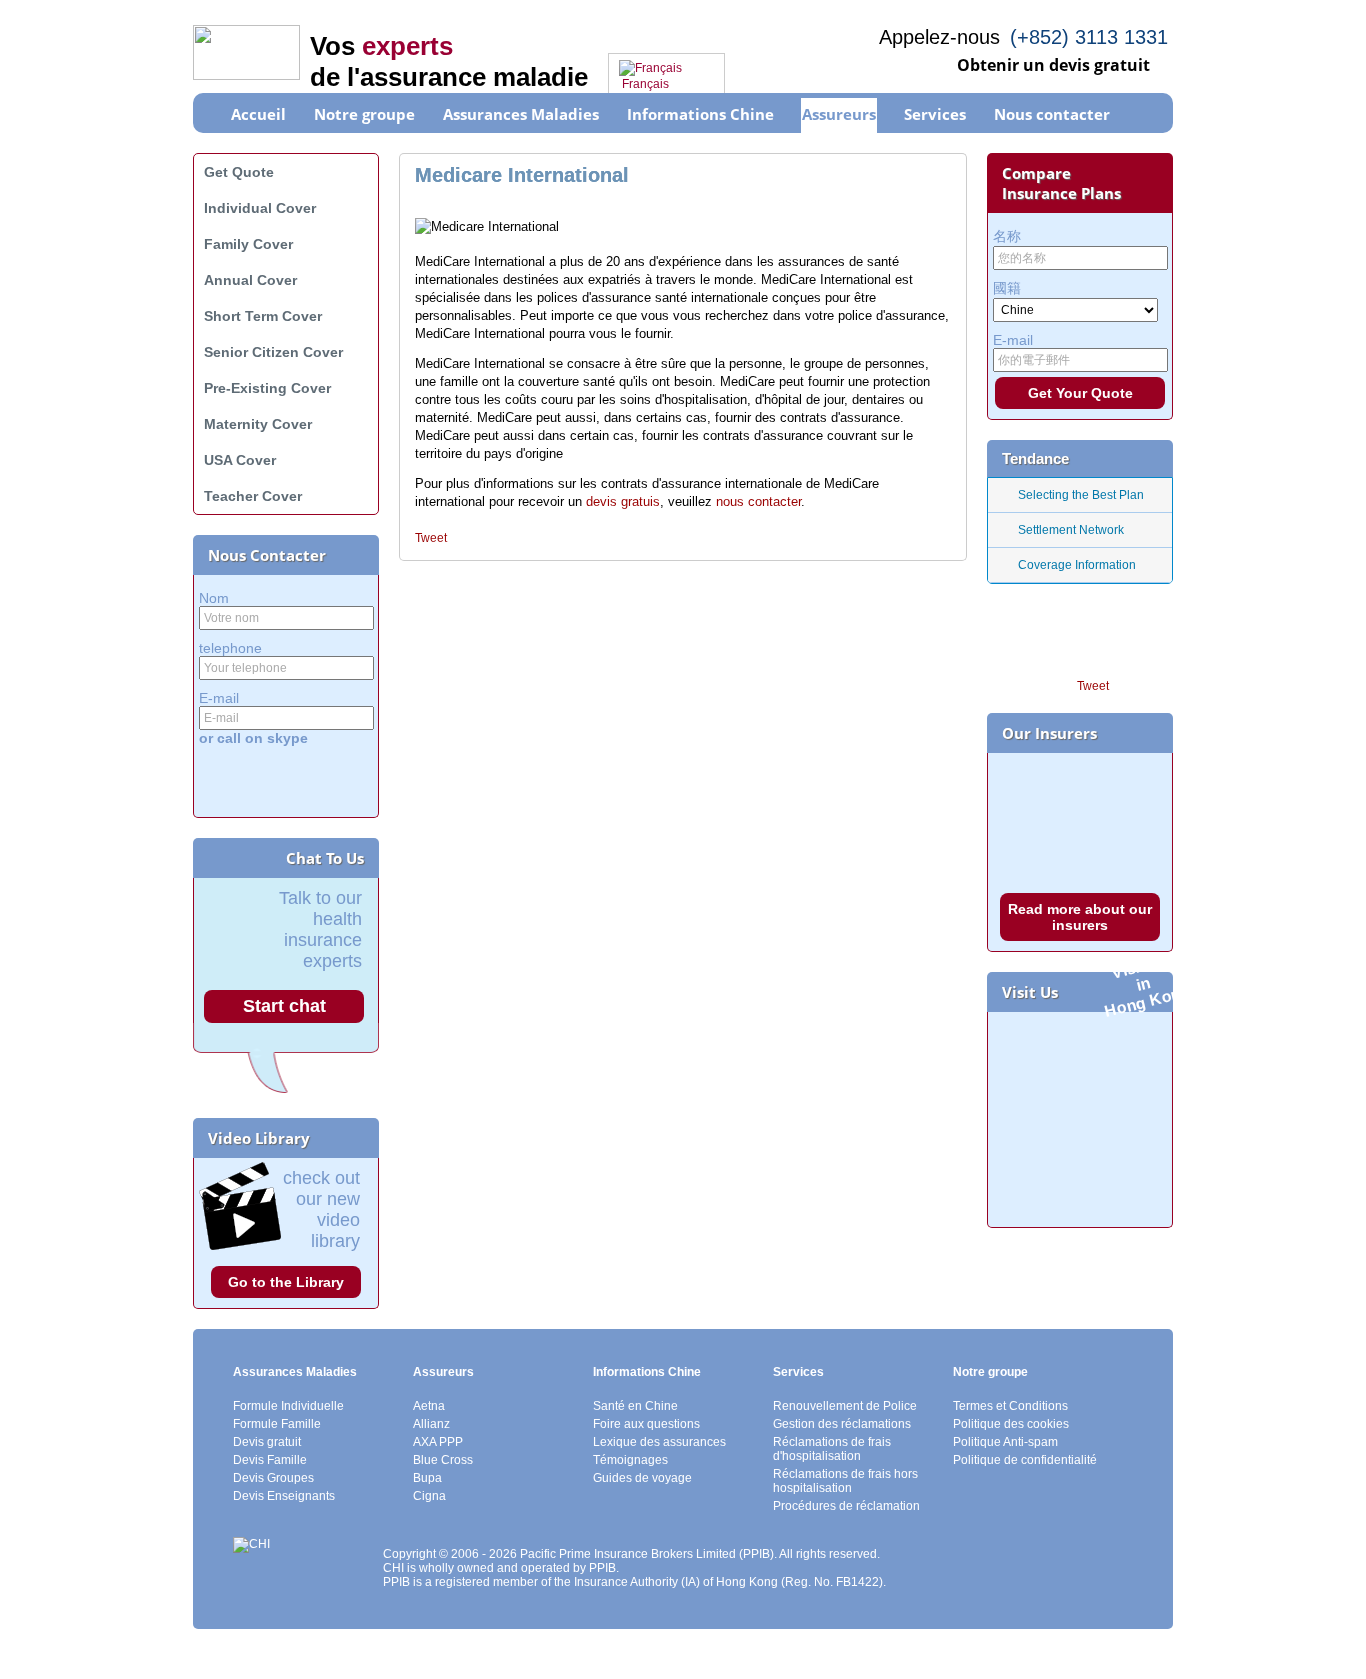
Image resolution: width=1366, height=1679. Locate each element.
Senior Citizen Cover (273, 352)
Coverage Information (1077, 565)
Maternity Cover (258, 424)
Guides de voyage (642, 1478)
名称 (1007, 236)
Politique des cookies (1011, 1424)
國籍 (1007, 288)
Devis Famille (270, 1460)
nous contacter (758, 501)
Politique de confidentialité (1025, 1460)
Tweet (431, 538)
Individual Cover (260, 208)
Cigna (429, 1496)
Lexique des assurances (659, 1442)
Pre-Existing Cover (267, 388)
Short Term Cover (263, 316)
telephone (230, 648)
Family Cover (248, 244)
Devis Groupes (273, 1478)
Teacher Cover (253, 496)
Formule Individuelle (288, 1406)
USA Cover (240, 460)
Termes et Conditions (1010, 1406)
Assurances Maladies (295, 1372)
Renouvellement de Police (845, 1406)
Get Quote (239, 172)
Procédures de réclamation (846, 1506)
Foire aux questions (646, 1424)
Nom (214, 598)
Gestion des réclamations (842, 1424)
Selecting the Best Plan (1081, 495)
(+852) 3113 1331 (1089, 37)
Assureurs (443, 1372)
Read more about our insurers (1080, 917)
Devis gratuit (267, 1442)
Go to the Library (286, 1282)
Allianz (431, 1424)
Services (798, 1372)
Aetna (429, 1406)
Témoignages (630, 1460)
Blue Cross (443, 1460)
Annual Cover (250, 280)
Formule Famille (277, 1424)
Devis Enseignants (284, 1496)
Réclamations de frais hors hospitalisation (845, 1481)
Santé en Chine (635, 1406)
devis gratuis (623, 501)
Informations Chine (647, 1372)
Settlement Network (1071, 530)
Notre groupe (990, 1372)
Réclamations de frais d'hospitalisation (832, 1449)
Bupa (427, 1478)
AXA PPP (438, 1442)
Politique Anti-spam (1005, 1442)
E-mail (219, 698)
